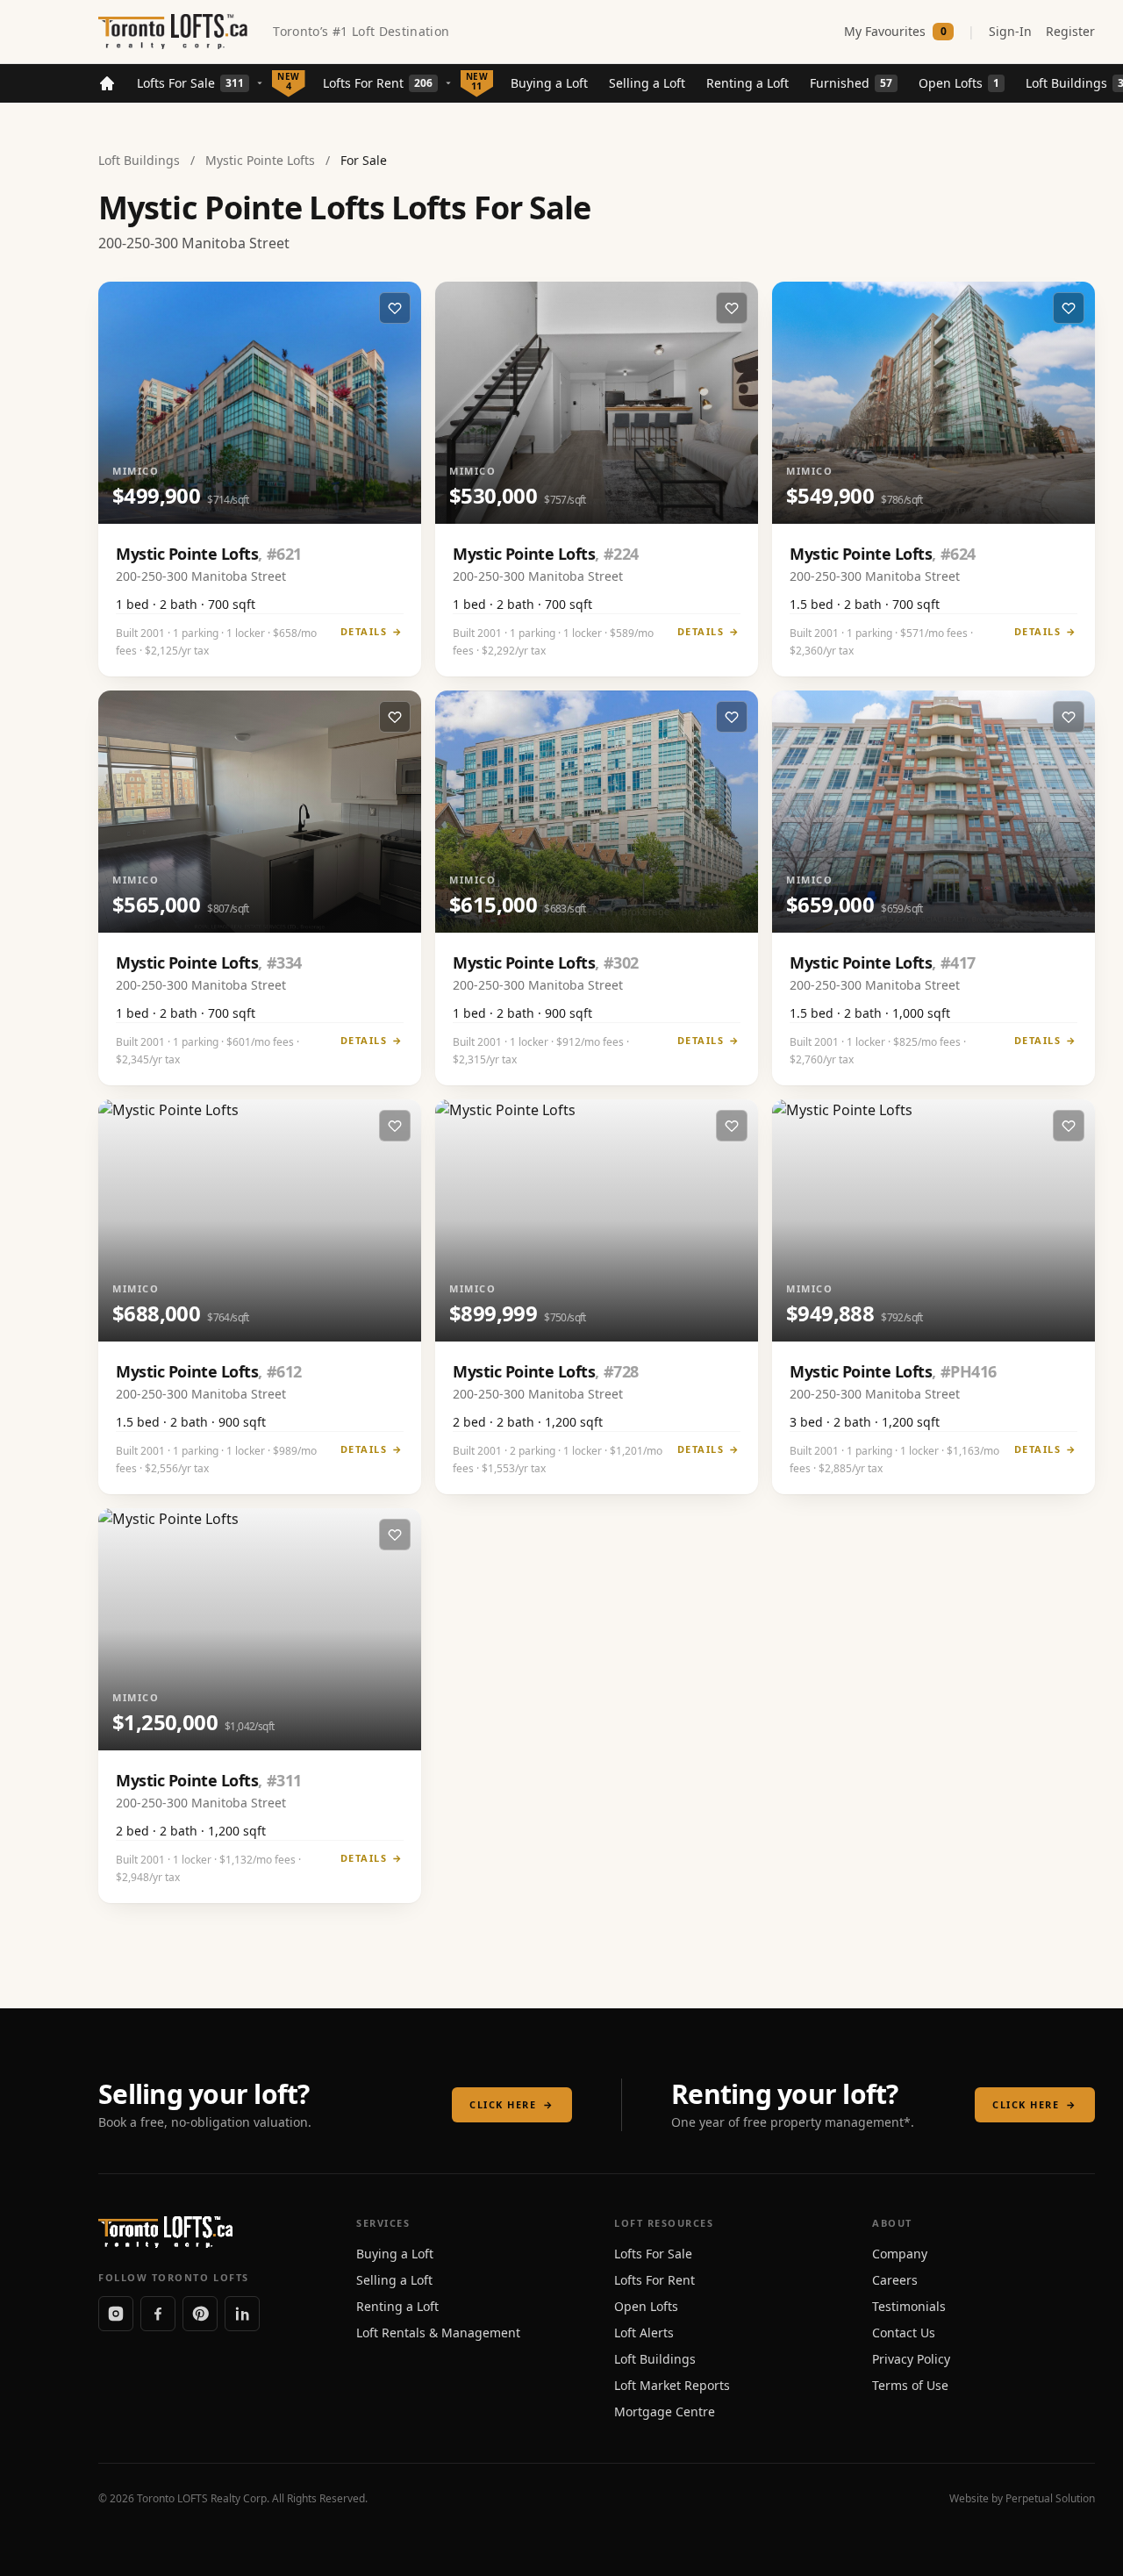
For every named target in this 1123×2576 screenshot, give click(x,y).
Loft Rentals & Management (438, 2333)
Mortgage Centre (665, 2411)
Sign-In (1010, 31)
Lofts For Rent (378, 83)
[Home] (107, 83)
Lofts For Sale (190, 83)
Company (900, 2254)
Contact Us (904, 2333)
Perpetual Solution (1050, 2498)
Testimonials (909, 2306)
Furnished (851, 83)
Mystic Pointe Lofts (260, 160)
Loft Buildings (139, 160)
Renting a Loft (747, 83)
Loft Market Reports (672, 2385)
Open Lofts (959, 83)
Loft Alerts (644, 2333)
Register (1070, 31)
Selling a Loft (647, 83)
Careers (895, 2280)
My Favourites (895, 31)
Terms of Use (910, 2385)
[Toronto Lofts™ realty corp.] (175, 32)
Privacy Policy (911, 2359)
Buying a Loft (549, 83)
